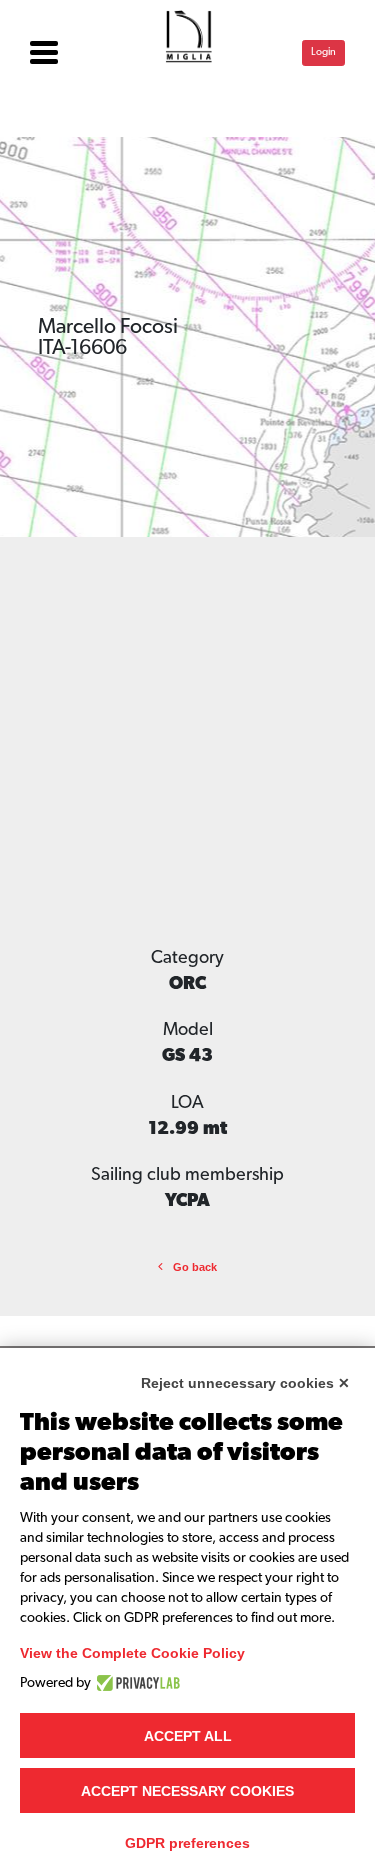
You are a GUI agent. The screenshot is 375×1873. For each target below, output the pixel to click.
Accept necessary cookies (187, 1791)
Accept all (188, 1736)
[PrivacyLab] (135, 1683)
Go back (195, 1267)
